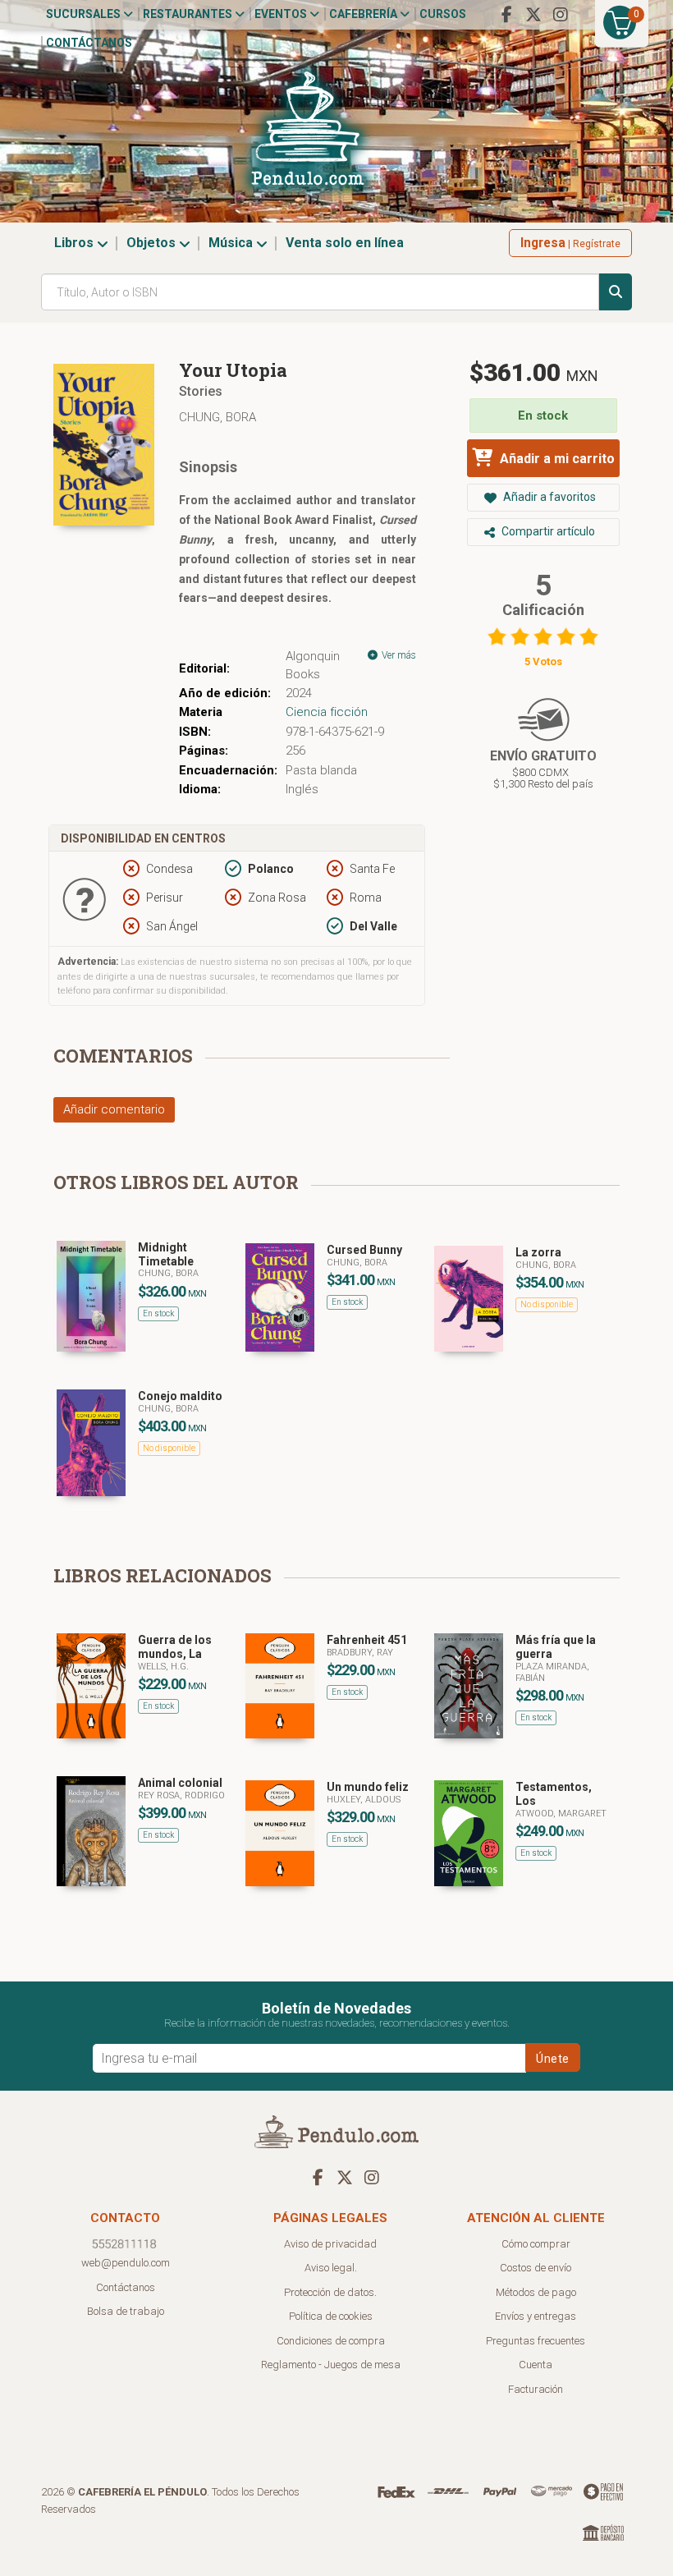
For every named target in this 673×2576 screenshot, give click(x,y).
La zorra (538, 1252)
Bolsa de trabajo (126, 2311)
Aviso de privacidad (330, 2244)
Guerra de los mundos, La (175, 1647)
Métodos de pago (536, 2292)
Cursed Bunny (364, 1250)
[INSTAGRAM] (561, 15)
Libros (76, 243)
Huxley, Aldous (364, 1800)
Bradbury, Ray (360, 1653)
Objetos (153, 243)
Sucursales (85, 14)
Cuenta (536, 2365)
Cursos (443, 14)
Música (232, 243)
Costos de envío (536, 2268)
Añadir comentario (114, 1109)
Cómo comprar (536, 2244)
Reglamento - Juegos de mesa (331, 2365)
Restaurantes (189, 14)
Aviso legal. (331, 2268)
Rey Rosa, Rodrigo (181, 1795)
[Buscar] (616, 292)
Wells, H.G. (163, 1667)
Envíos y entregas (536, 2316)
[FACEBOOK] (506, 15)
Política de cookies (331, 2316)
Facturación (536, 2389)
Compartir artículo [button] (547, 531)
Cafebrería (364, 14)
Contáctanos (89, 43)
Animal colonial (180, 1783)
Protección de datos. (330, 2292)
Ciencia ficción (327, 712)
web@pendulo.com (126, 2263)
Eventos (282, 14)
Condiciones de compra (331, 2341)
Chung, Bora (217, 417)
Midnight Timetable (166, 1254)
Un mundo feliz (368, 1787)
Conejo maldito (180, 1396)
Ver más (398, 655)
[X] (533, 15)
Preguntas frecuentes (536, 2341)
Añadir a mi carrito (556, 459)
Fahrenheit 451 (367, 1640)
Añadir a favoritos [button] (548, 497)
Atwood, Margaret (561, 1814)
